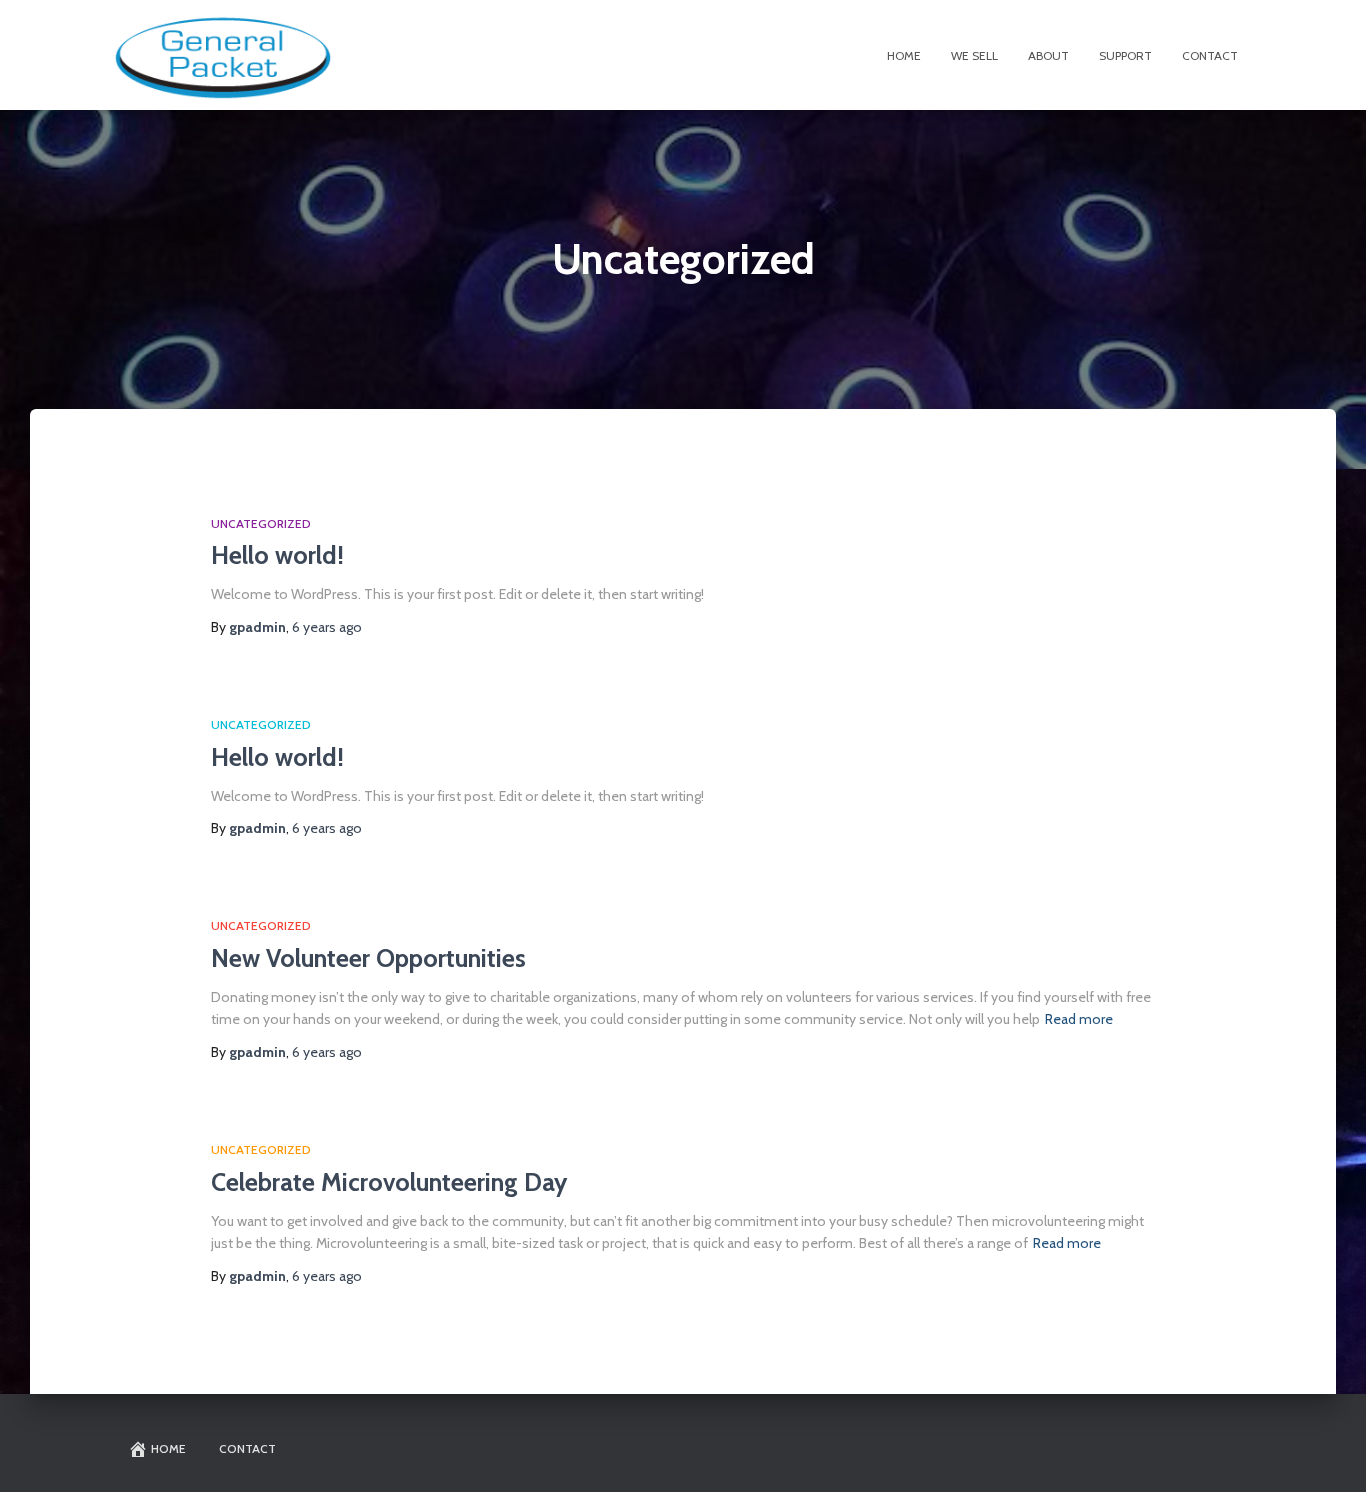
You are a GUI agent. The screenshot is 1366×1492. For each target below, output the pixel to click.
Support (1125, 55)
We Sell (974, 55)
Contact (1210, 55)
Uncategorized (261, 523)
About (1048, 55)
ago (327, 627)
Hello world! (277, 555)
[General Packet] (222, 55)
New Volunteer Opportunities (368, 958)
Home (904, 55)
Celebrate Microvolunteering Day (389, 1182)
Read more (1079, 1019)
